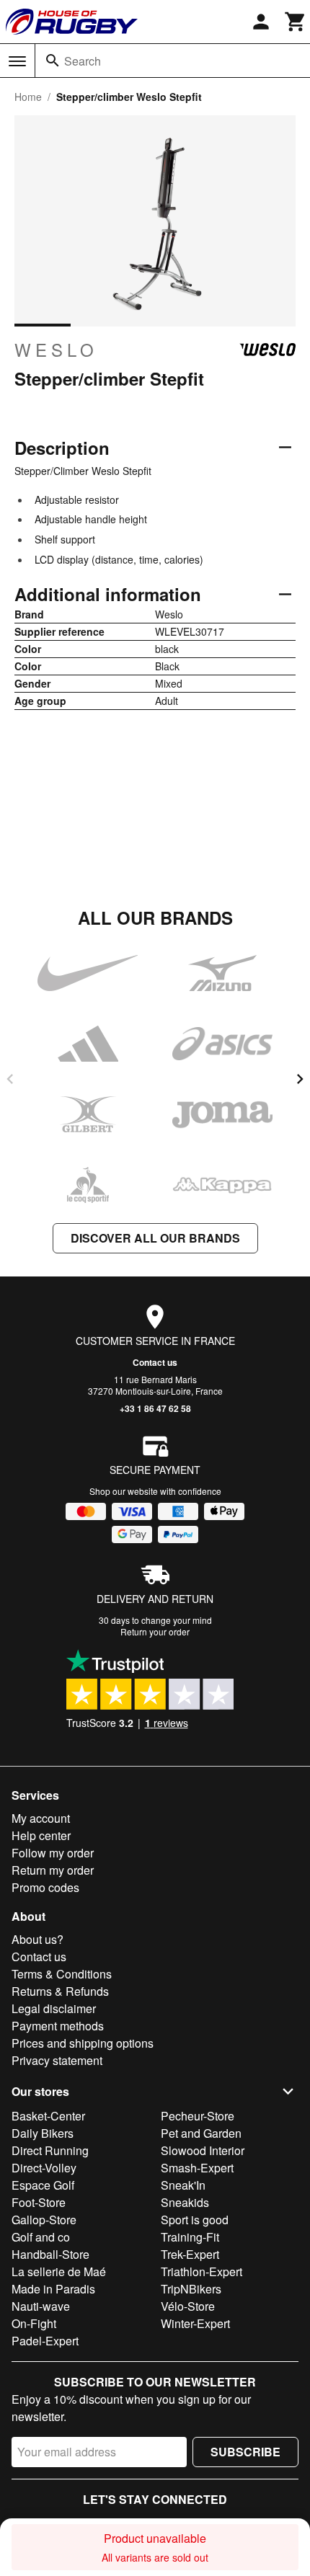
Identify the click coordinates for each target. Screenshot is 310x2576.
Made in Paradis (53, 2289)
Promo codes (45, 1887)
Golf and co (41, 2237)
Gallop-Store (44, 2220)
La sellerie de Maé (59, 2271)
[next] (300, 1079)
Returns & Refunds (60, 1991)
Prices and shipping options (83, 2043)
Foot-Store (39, 2202)
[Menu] (17, 61)
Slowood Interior (203, 2150)
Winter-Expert (195, 2323)
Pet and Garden (201, 2133)
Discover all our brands (155, 1238)
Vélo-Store (188, 2306)
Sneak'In (183, 2185)
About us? (37, 1939)
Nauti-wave (41, 2306)
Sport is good (195, 2220)
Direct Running (50, 2150)
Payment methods (58, 2026)
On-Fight (34, 2323)
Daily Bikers (43, 2133)
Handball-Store (50, 2254)
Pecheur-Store (198, 2116)
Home (28, 97)
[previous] (10, 1079)
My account (41, 1818)
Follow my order (53, 1853)
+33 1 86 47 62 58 (155, 1408)
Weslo (56, 350)
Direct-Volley (44, 2168)
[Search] (53, 61)
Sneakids (185, 2202)
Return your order (155, 1631)
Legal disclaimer (54, 2008)
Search (83, 61)
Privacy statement (57, 2060)
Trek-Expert (190, 2254)
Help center (41, 1835)
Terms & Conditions (62, 1974)
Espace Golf (43, 2185)
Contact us (155, 1362)
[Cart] (296, 22)
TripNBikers (191, 2289)
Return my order (53, 1870)
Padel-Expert (45, 2341)
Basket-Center (48, 2116)
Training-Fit (190, 2237)
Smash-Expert (197, 2168)
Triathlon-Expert (201, 2271)
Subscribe (245, 2452)
